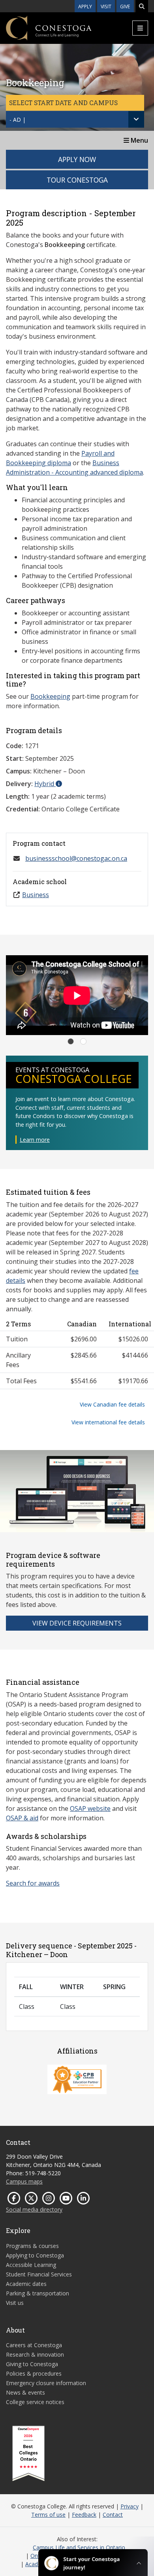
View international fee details (108, 1422)
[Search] (142, 6)
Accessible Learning (31, 2265)
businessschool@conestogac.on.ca (76, 858)
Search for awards (33, 1883)
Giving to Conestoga (32, 2364)
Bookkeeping (50, 696)
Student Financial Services (39, 2274)
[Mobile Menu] (140, 28)
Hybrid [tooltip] (45, 784)
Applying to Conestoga (35, 2255)
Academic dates (26, 2284)
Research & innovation (35, 2354)
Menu (139, 140)
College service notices (35, 2402)
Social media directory (34, 2209)
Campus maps (24, 2181)
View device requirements (77, 1623)
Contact (113, 2515)
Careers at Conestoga (34, 2345)
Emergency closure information (46, 2383)
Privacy (130, 2506)
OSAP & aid (22, 1818)
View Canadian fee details (112, 1404)
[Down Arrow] (136, 119)
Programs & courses (32, 2246)
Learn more (35, 1140)
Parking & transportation (38, 2293)
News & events (25, 2392)
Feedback (84, 2515)
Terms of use (48, 2515)
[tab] (71, 1041)
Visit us (15, 2303)
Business (36, 895)
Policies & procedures (34, 2373)
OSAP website (90, 1808)
